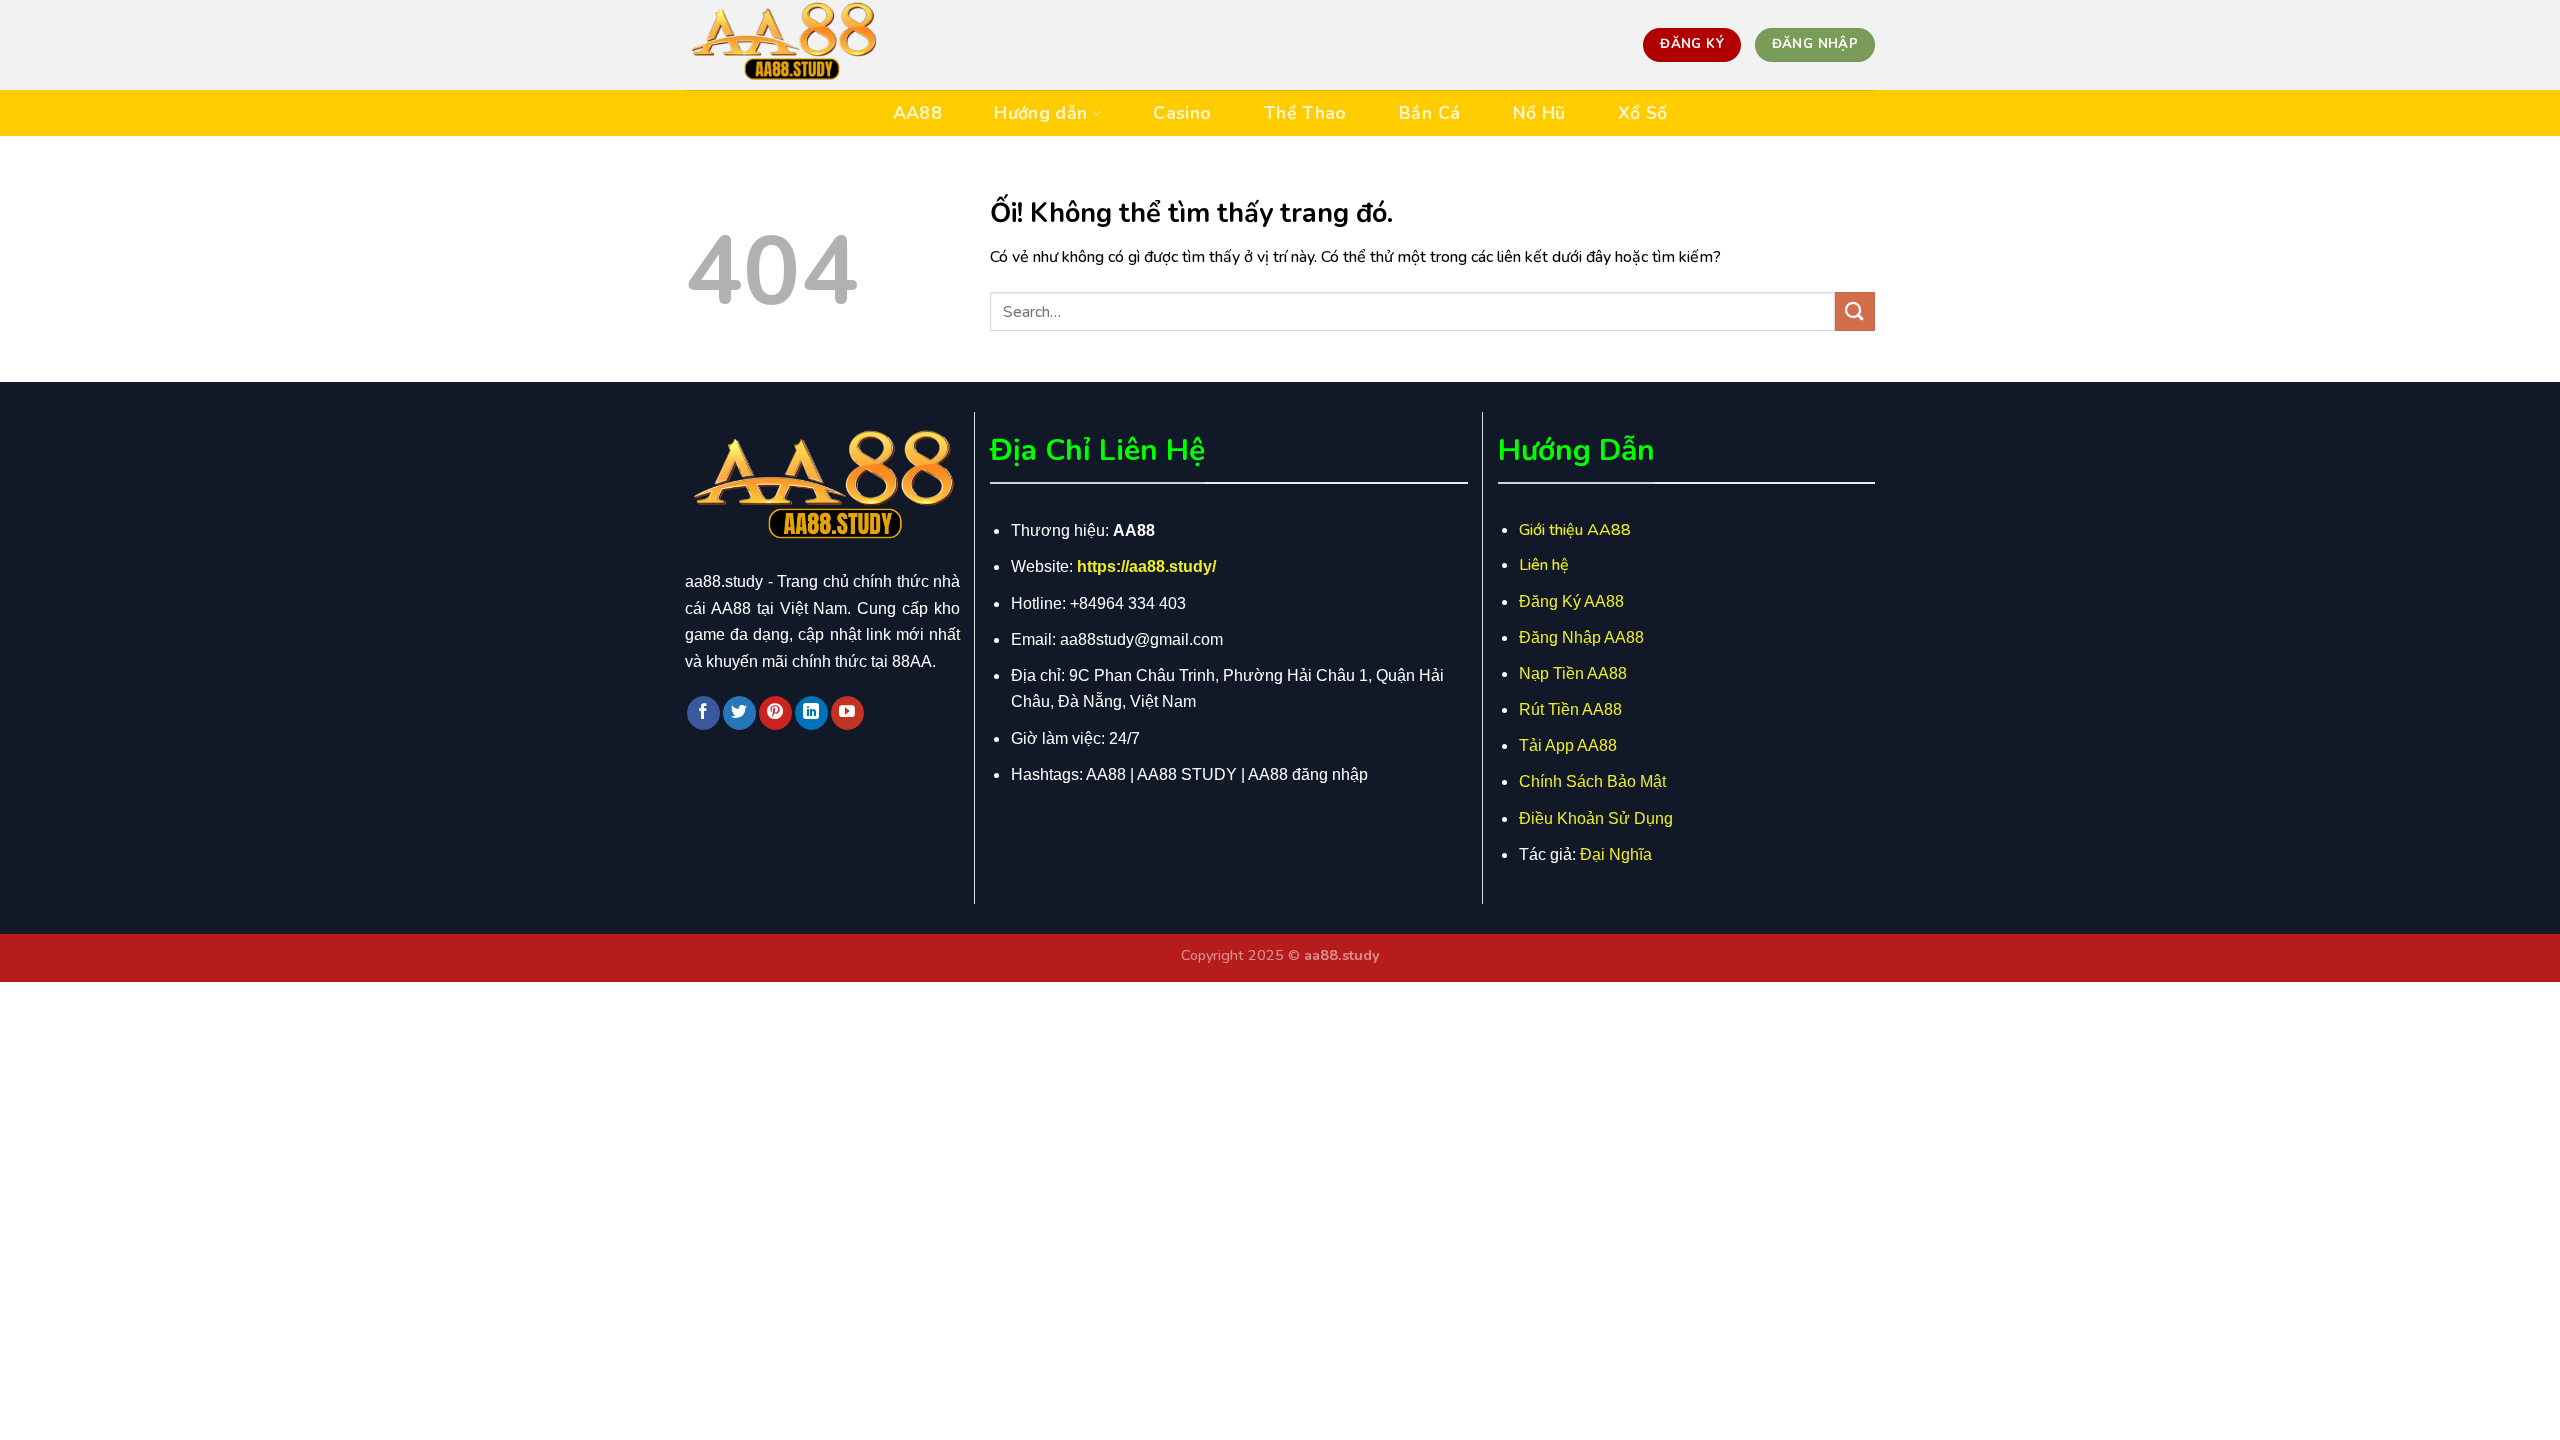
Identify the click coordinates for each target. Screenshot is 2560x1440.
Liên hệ (1544, 565)
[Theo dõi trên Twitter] (739, 713)
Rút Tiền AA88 (1570, 709)
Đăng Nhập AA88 (1581, 637)
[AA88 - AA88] (785, 45)
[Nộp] (1855, 311)
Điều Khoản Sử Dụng (1596, 818)
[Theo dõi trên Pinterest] (775, 713)
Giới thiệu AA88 (1575, 530)
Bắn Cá (1429, 113)
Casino (1182, 113)
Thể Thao (1305, 113)
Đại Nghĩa (1616, 854)
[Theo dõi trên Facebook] (703, 713)
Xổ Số (1643, 113)
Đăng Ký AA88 (1571, 601)
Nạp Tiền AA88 (1573, 673)
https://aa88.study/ (1146, 566)
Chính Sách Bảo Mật (1592, 781)
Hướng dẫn (1040, 113)
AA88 (917, 113)
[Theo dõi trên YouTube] (847, 713)
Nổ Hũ (1539, 113)
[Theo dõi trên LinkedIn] (811, 713)
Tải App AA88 (1568, 745)
